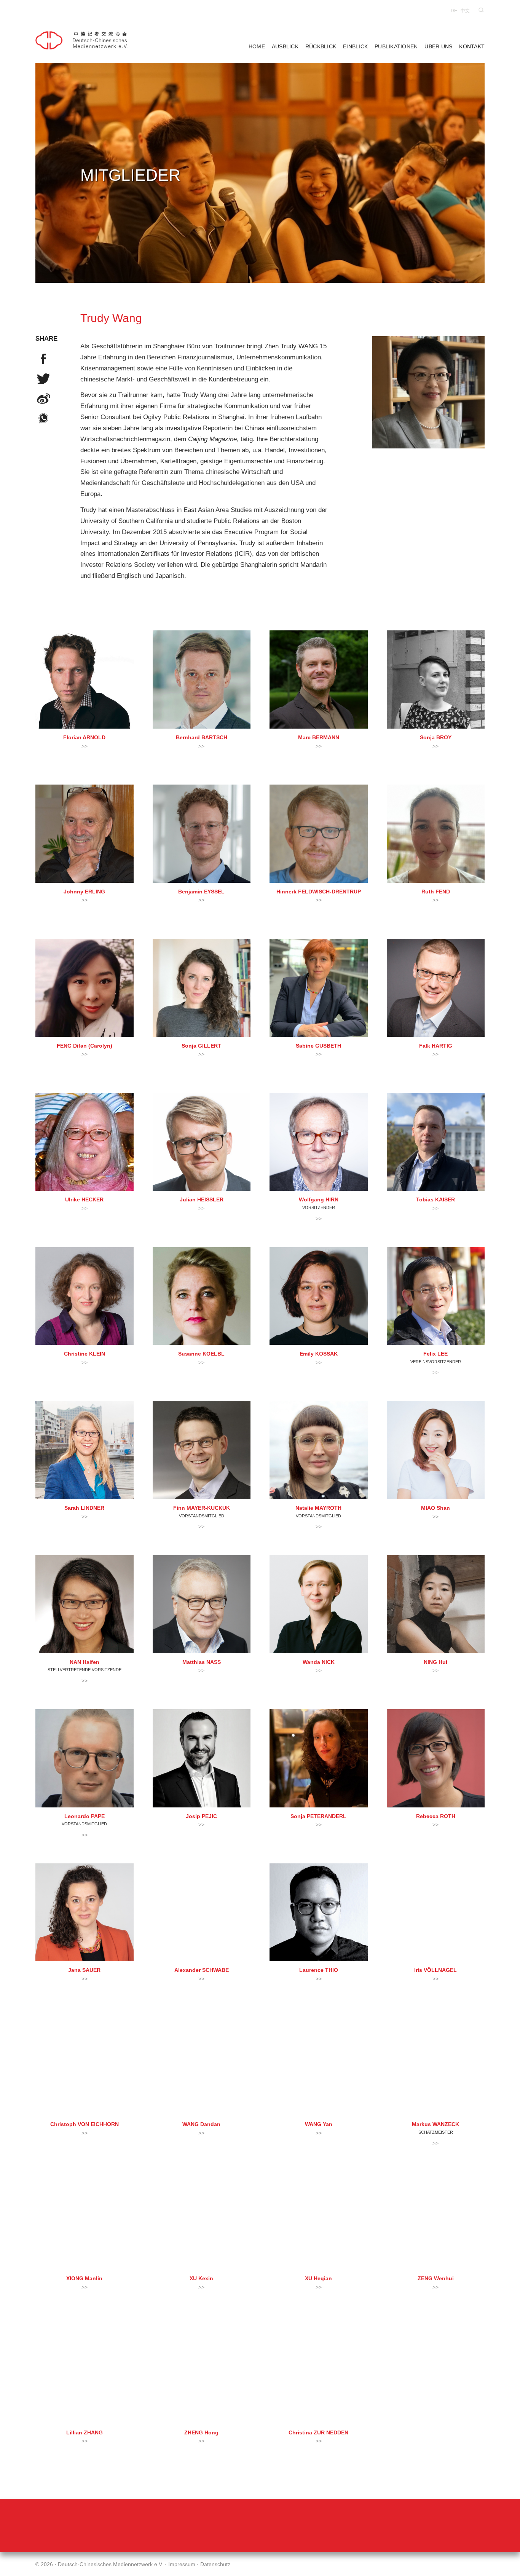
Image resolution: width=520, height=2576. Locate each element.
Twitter (43, 379)
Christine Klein (85, 1296)
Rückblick (321, 47)
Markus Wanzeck (436, 2067)
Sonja (436, 738)
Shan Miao (436, 1450)
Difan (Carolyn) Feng (85, 988)
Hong (201, 2433)
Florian (84, 738)
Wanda (319, 1662)
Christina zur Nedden (319, 2375)
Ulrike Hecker (85, 1142)
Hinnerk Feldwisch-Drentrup (319, 834)
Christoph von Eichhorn (85, 2067)
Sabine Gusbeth (319, 988)
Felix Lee (436, 1296)
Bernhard (202, 738)
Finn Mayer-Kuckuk (202, 1450)
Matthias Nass (202, 1604)
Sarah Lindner (85, 1450)
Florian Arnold (85, 679)
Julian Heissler (202, 1142)
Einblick (355, 47)
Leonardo (85, 1816)
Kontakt (472, 47)
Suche (481, 10)
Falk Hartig (436, 988)
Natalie (318, 1508)
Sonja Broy (436, 679)
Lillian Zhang (85, 2375)
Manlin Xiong (85, 2221)
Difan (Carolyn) (85, 1046)
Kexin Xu (202, 2221)
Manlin (84, 2279)
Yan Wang (319, 2067)
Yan (319, 2124)
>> (85, 746)
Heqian (318, 2279)
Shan (435, 1508)
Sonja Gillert (202, 988)
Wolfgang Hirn (319, 1142)
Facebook (43, 359)
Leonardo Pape (85, 1758)
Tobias (435, 1200)
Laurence (319, 1970)
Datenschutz (215, 2564)
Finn (202, 1508)
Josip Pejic (202, 1758)
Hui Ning (436, 1604)
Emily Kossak (319, 1296)
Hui (435, 1662)
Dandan (201, 2124)
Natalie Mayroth (319, 1450)
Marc (319, 738)
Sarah (84, 1508)
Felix (435, 1354)
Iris (435, 1970)
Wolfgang (319, 1200)
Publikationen (396, 47)
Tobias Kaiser (436, 1142)
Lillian (85, 2433)
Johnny (84, 892)
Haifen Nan (85, 1604)
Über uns (438, 47)
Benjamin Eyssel (202, 834)
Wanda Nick (319, 1604)
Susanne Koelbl (202, 1296)
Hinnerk (319, 892)
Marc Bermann (319, 679)
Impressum (182, 2564)
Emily (319, 1354)
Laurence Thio (319, 1912)
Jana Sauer (85, 1912)
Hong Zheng (202, 2375)
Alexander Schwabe (202, 1912)
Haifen (85, 1662)
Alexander (202, 1970)
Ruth (436, 892)
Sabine (318, 1046)
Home (257, 47)
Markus (435, 2124)
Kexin (201, 2279)
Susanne (201, 1354)
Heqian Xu (319, 2221)
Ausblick (285, 47)
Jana (84, 1970)
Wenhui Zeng (436, 2221)
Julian (202, 1200)
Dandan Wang (202, 2067)
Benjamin (201, 892)
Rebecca (436, 1816)
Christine (85, 1354)
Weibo (43, 399)
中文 (465, 11)
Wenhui (436, 2279)
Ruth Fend (436, 834)
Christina (318, 2433)
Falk (436, 1046)
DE (454, 11)
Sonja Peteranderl (319, 1758)
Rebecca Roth (436, 1758)
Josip (201, 1816)
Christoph (85, 2124)
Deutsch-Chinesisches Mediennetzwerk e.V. (85, 40)
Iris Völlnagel (436, 1912)
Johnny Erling (85, 834)
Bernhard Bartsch (202, 679)
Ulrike (84, 1200)
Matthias (202, 1662)
